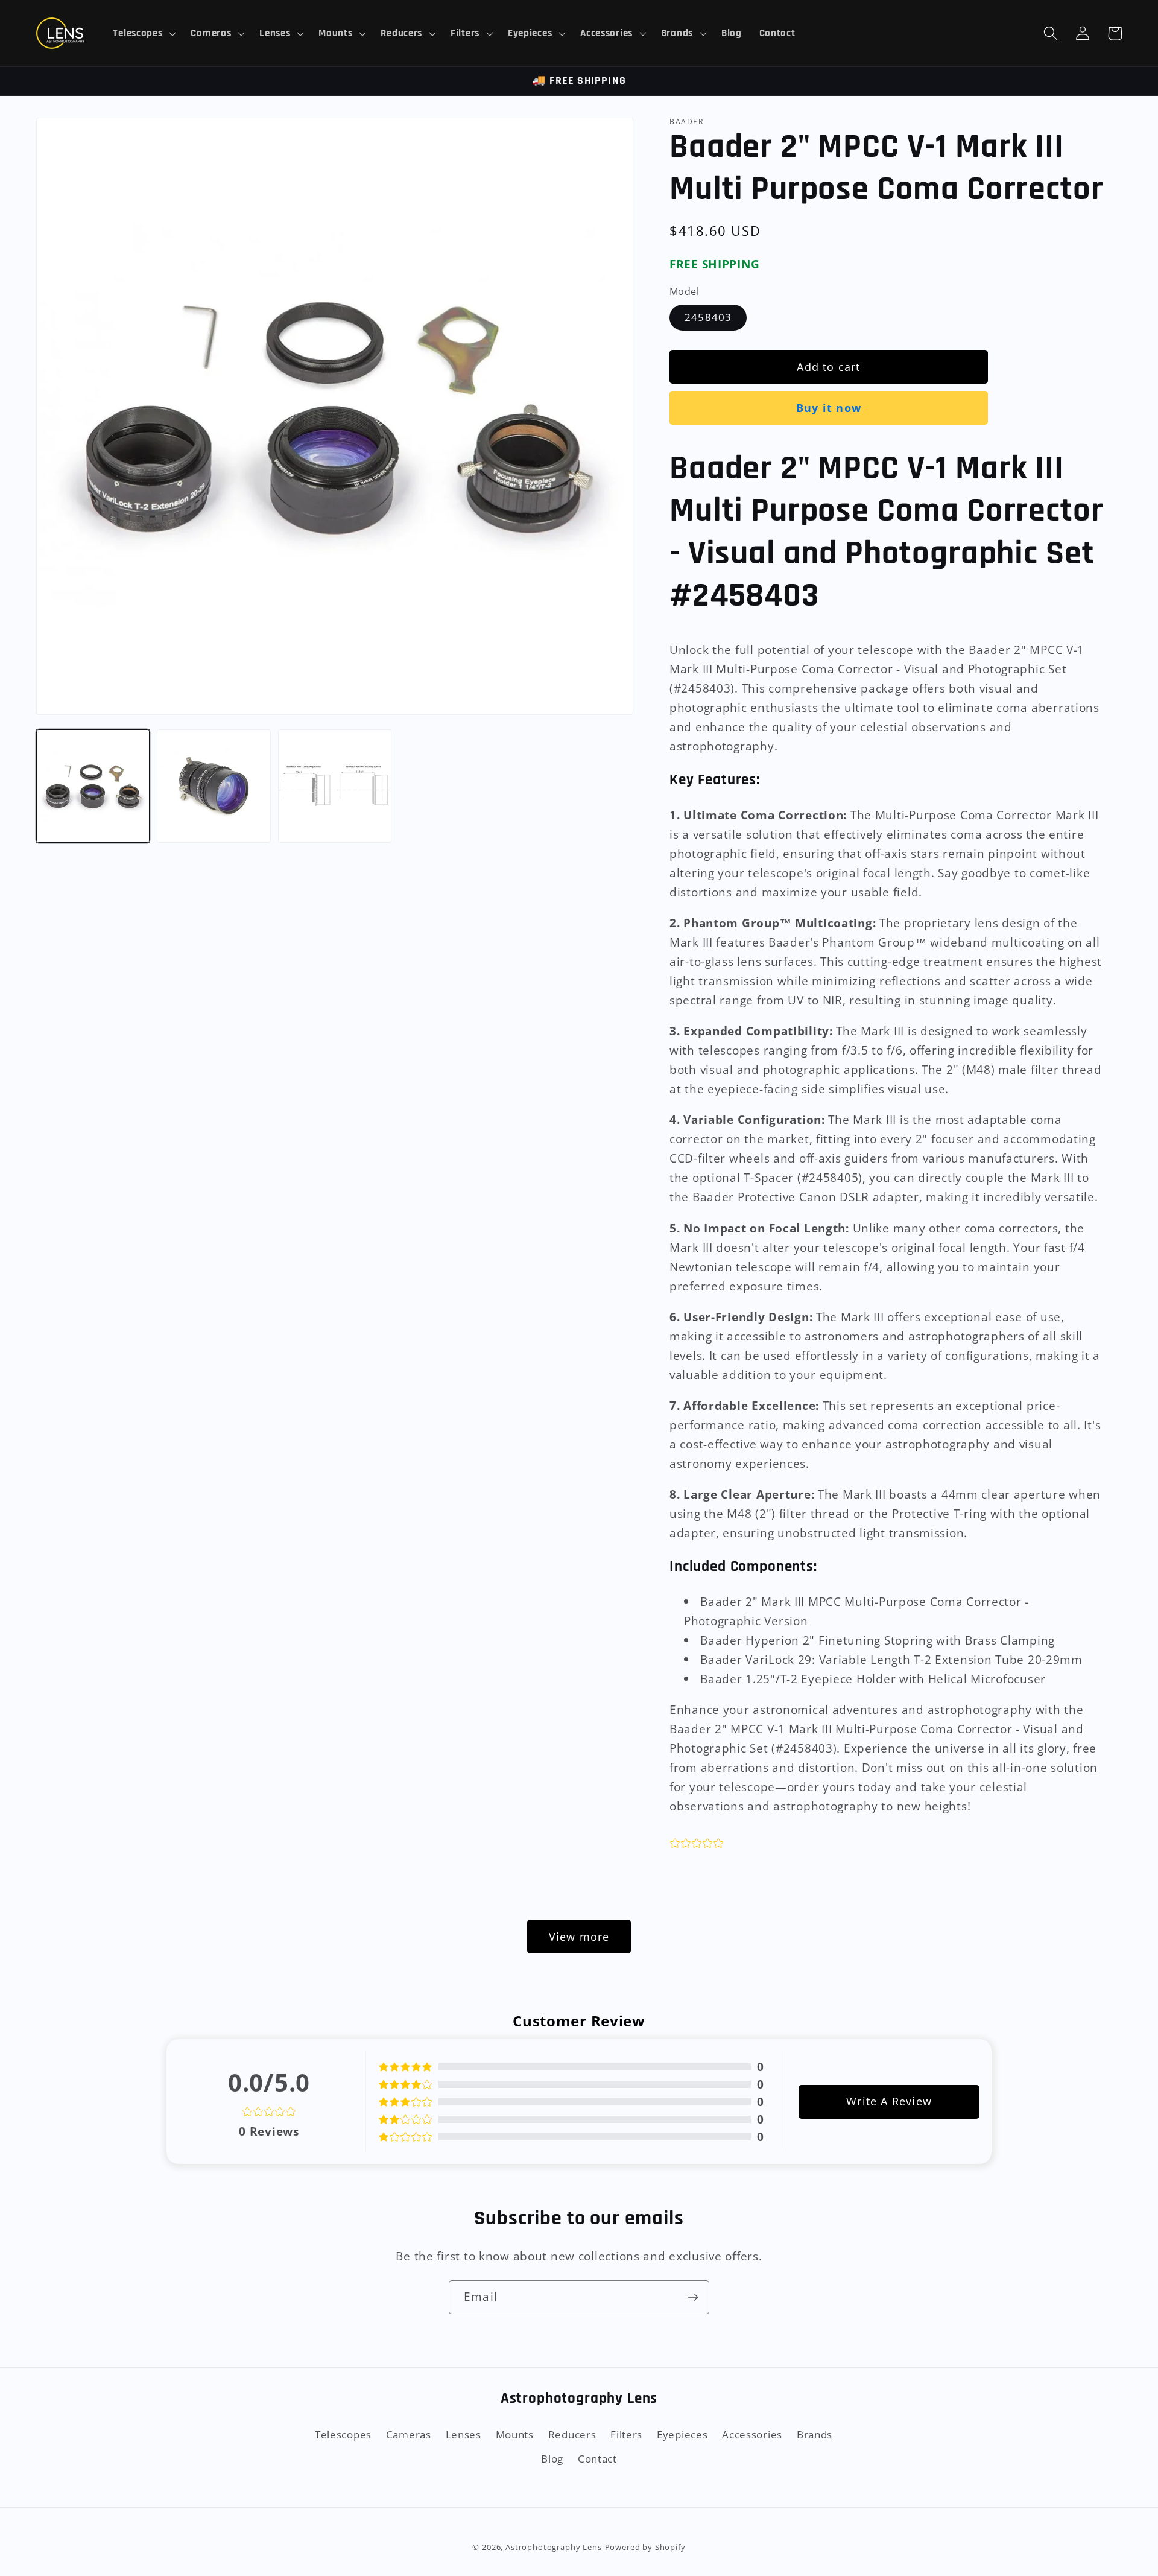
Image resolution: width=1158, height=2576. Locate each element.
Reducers (572, 2435)
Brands (815, 2435)
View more (579, 1937)
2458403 (708, 317)
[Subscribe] (693, 2297)
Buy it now (829, 408)
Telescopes (343, 2435)
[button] (143, 33)
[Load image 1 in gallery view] (93, 786)
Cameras (409, 2435)
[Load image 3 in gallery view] (335, 786)
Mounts (515, 2435)
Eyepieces (682, 2435)
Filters (626, 2435)
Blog (552, 2459)
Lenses (464, 2435)
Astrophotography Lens (554, 2547)
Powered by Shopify (645, 2547)
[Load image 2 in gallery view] (214, 786)
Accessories (752, 2435)
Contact (597, 2459)
